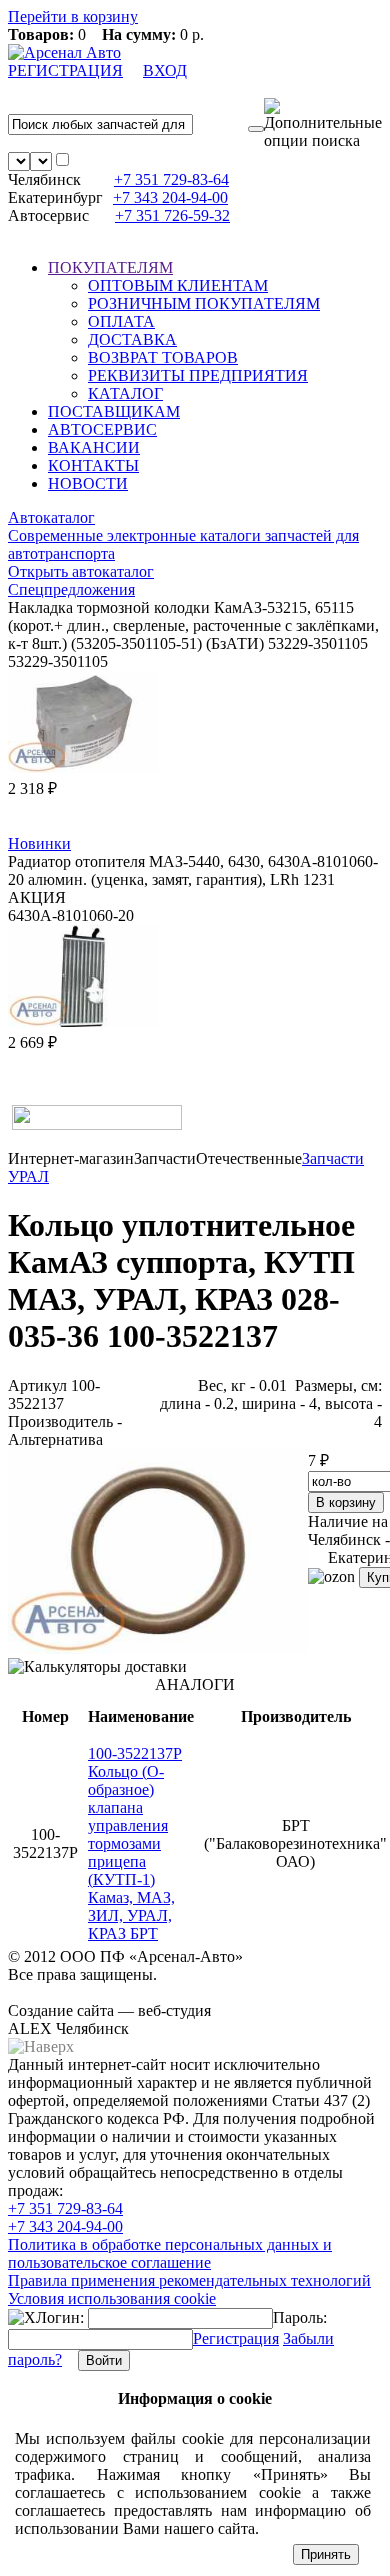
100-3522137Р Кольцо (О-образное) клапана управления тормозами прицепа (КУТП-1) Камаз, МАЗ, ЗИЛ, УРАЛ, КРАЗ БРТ (135, 1843)
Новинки (39, 843)
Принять (326, 2554)
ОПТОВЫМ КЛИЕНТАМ (178, 285)
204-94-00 (170, 197)
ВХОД (165, 70)
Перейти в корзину (73, 16)
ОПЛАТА (121, 321)
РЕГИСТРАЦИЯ (65, 70)
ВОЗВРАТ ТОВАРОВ (163, 357)
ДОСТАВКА (132, 339)
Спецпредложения (71, 589)
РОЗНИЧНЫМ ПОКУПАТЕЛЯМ (204, 303)
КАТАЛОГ (125, 393)
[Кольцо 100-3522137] (158, 1648)
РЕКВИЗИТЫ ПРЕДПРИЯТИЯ (198, 375)
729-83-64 (171, 179)
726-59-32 (172, 215)
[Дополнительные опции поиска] (323, 124)
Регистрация (236, 2338)
